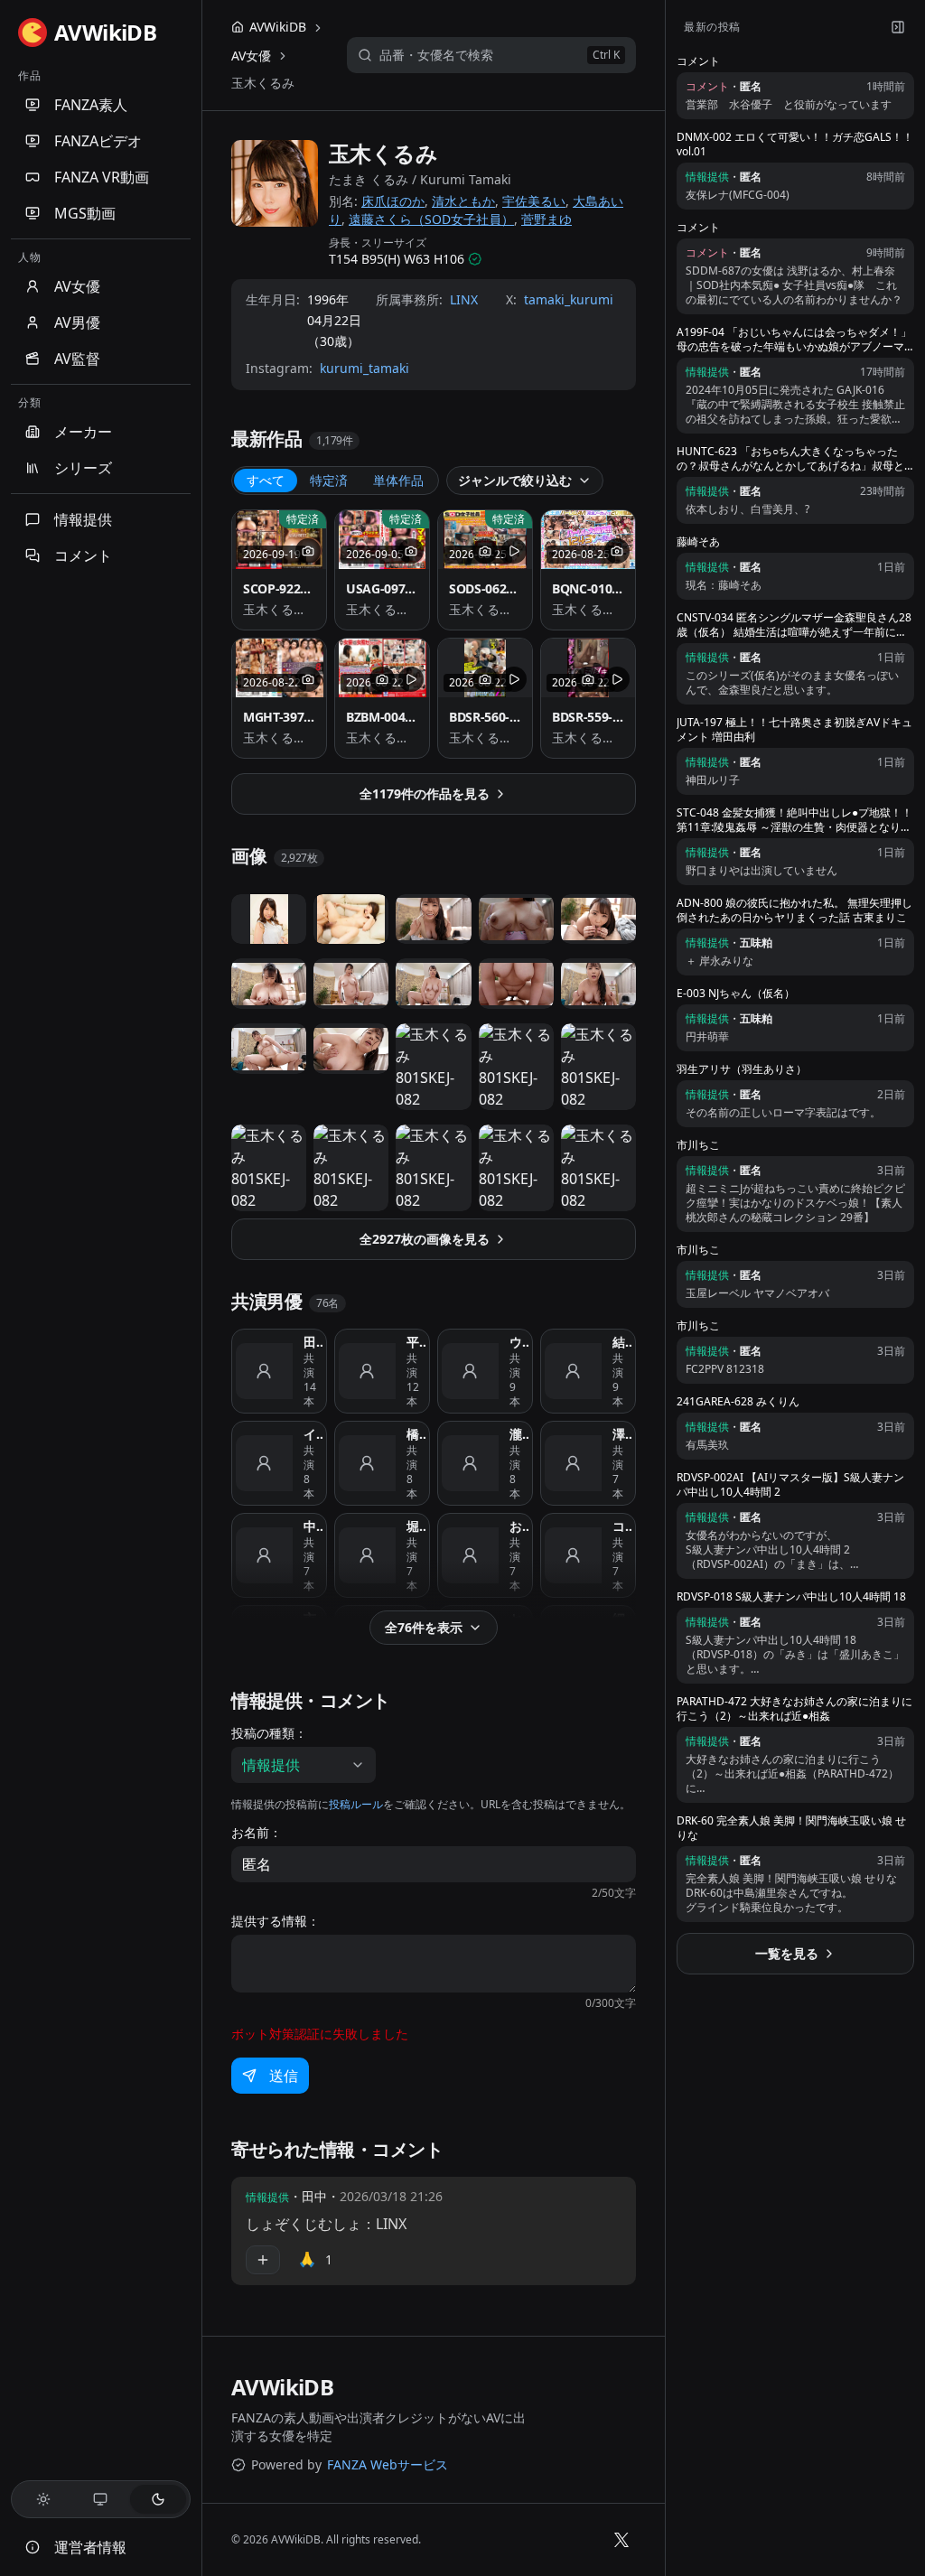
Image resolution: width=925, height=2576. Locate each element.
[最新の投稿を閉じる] (898, 27)
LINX (464, 299)
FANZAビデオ (98, 141)
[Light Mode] (43, 2499)
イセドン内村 (313, 1434)
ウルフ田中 (519, 1342)
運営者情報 (90, 2547)
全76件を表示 (424, 1627)
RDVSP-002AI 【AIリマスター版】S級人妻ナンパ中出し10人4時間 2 (790, 1485)
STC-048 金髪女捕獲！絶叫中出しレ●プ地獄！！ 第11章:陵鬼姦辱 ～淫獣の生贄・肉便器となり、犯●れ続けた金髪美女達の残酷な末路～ (794, 820)
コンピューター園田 (622, 1526)
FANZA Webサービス (388, 2464)
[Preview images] (308, 551)
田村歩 (313, 1342)
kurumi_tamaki (364, 368)
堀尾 (416, 1526)
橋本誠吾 (416, 1434)
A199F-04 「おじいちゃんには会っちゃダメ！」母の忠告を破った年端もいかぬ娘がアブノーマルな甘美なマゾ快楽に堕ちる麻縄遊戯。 (794, 340)
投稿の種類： (269, 1733)
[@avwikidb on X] (621, 2540)
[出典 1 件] (475, 259)
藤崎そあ (698, 542)
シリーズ (83, 468)
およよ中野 (519, 1526)
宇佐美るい (534, 201)
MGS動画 (85, 213)
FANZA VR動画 (102, 177)
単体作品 (398, 480)
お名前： (257, 1833)
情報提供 (83, 519)
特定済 (329, 480)
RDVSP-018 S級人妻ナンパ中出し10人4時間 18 (791, 1597)
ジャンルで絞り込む (515, 480)
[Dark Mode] (158, 2499)
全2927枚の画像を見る (425, 1239)
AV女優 (77, 286)
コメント (83, 555)
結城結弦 (622, 1342)
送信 (284, 2076)
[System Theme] (101, 2499)
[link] (263, 83)
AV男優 (77, 322)
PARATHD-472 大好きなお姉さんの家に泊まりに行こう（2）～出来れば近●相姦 (794, 1709)
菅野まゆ (547, 219)
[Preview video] (514, 551)
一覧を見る (787, 1953)
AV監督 (77, 359)
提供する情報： (276, 1921)
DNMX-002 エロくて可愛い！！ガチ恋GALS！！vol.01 (795, 145)
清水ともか (463, 201)
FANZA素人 (91, 105)
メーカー (83, 432)
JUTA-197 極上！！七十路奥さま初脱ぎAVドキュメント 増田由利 (794, 730)
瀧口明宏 (519, 1434)
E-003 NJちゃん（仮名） (736, 994)
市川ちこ (698, 1145)
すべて (266, 480)
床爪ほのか (393, 201)
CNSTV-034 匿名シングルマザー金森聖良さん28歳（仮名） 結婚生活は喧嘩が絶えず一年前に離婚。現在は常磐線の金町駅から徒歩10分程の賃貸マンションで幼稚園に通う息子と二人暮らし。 (794, 625)
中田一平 (313, 1526)
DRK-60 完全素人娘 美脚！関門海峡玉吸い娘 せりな (791, 1828)
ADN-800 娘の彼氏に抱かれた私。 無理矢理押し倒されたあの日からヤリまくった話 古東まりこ (794, 910)
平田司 (416, 1342)
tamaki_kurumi (569, 299)
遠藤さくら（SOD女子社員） (431, 219)
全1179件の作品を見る (425, 793)
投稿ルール (356, 1804)
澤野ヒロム (622, 1434)
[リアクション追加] (263, 2260)
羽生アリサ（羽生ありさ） (742, 1069)
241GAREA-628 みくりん (738, 1402)
